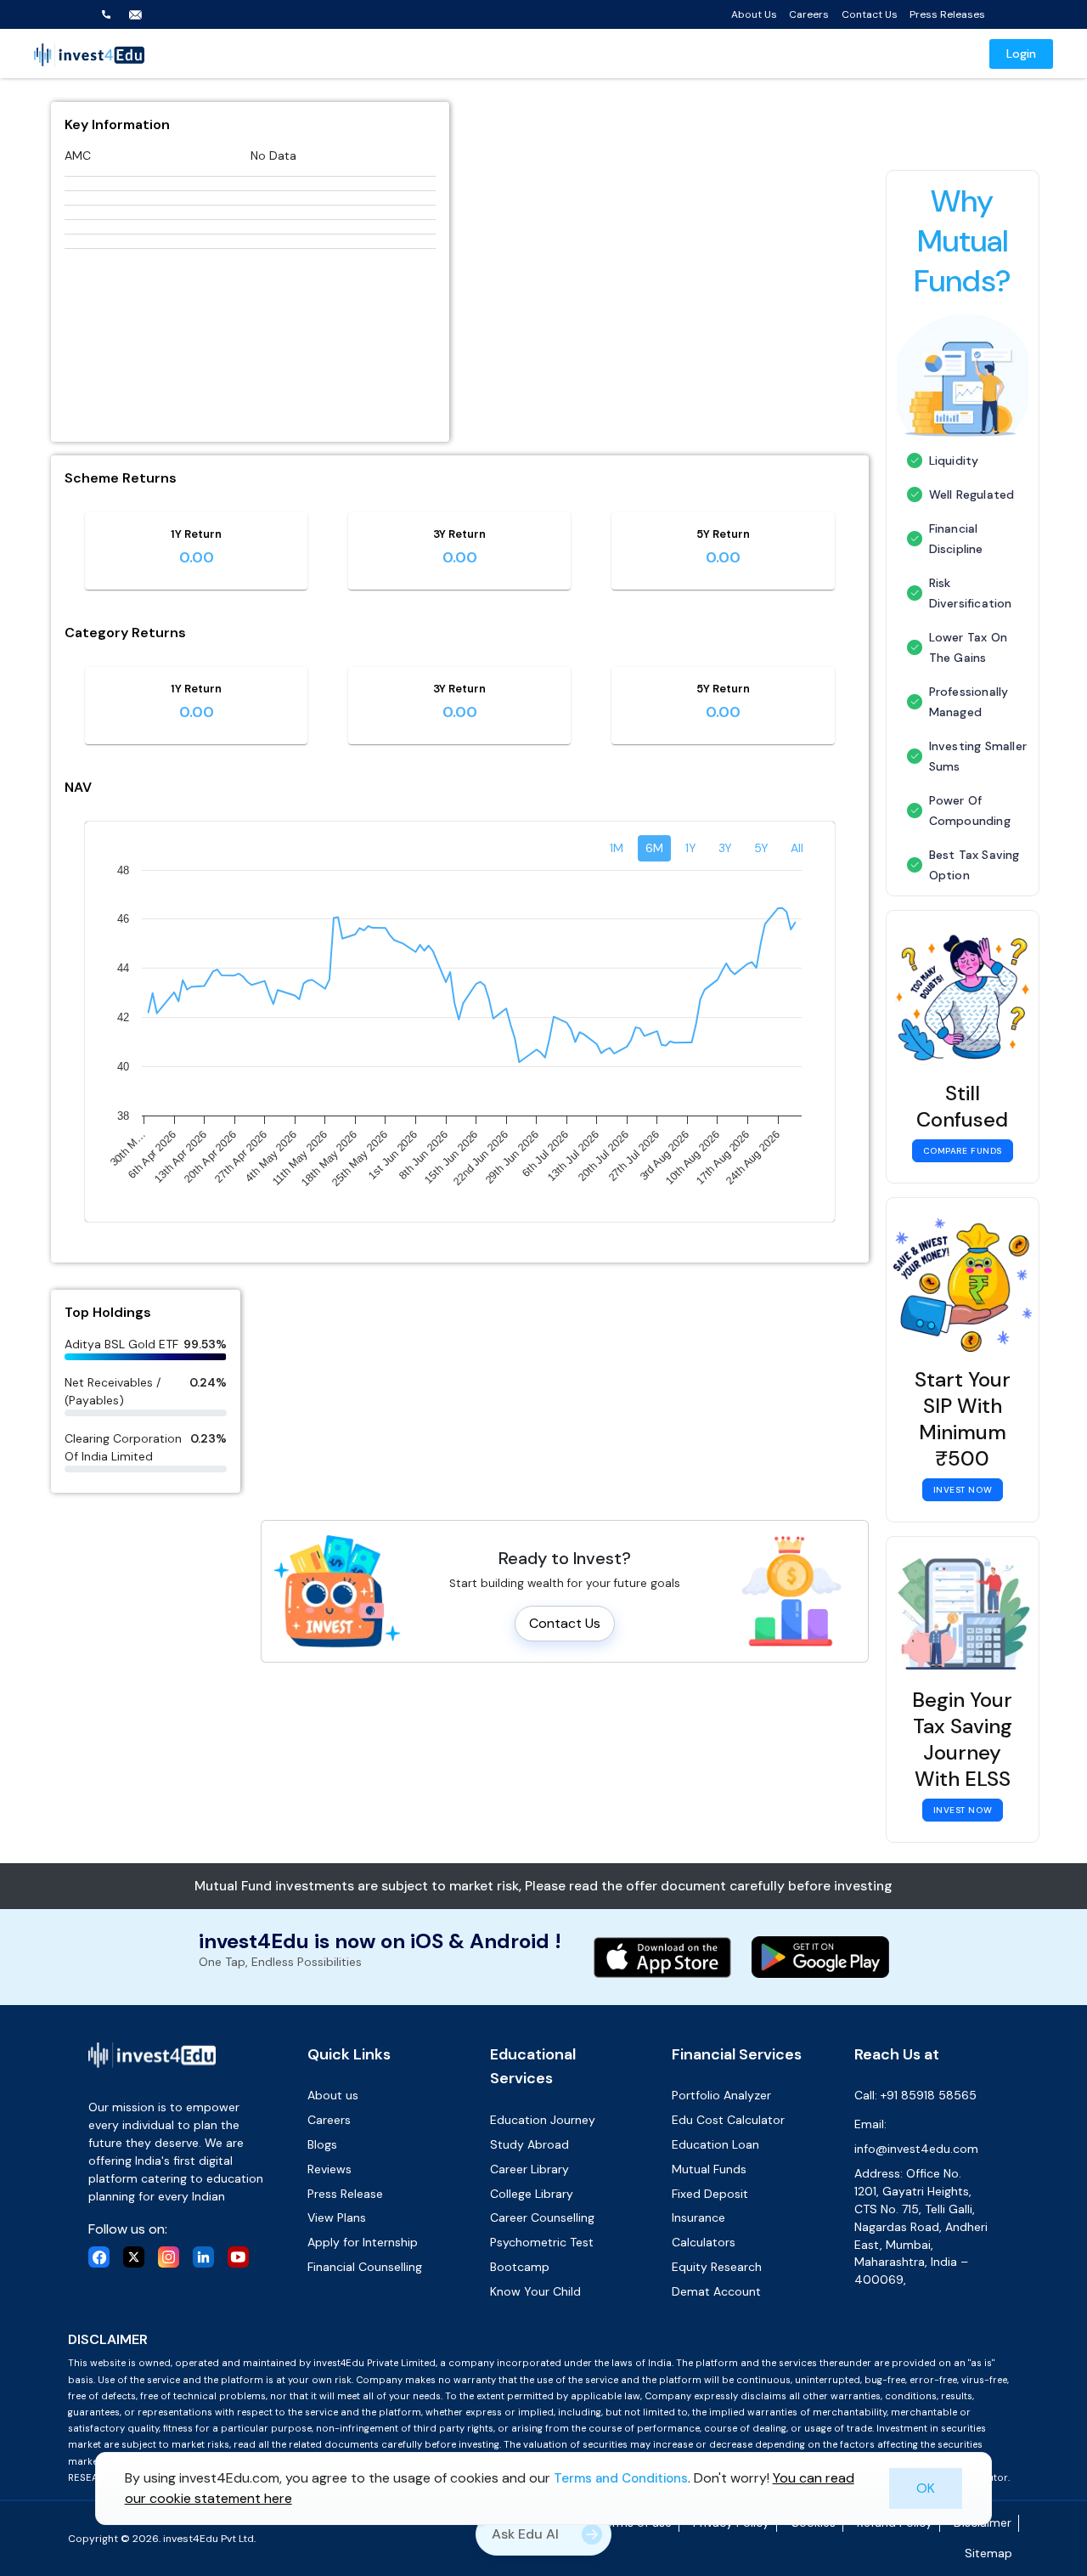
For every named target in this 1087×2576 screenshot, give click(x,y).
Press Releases (947, 14)
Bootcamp (520, 2267)
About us (333, 2095)
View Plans (337, 2217)
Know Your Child (535, 2291)
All (797, 848)
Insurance (698, 2217)
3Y (725, 848)
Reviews (329, 2169)
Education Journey (543, 2120)
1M (617, 848)
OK (926, 2488)
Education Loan (715, 2144)
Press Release (345, 2194)
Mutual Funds (709, 2169)
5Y (761, 848)
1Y (691, 848)
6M (654, 848)
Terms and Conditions (621, 2478)
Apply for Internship (363, 2242)
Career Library (529, 2169)
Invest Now (963, 1490)
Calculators (704, 2242)
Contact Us (870, 14)
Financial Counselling (365, 2267)
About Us (754, 14)
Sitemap (988, 2553)
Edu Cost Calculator (728, 2120)
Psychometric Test (542, 2242)
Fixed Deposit (710, 2194)
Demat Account (716, 2291)
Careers (809, 14)
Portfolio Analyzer (721, 2095)
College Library (532, 2194)
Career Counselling (542, 2217)
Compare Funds (963, 1151)
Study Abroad (529, 2144)
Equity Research (717, 2267)
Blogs (322, 2144)
